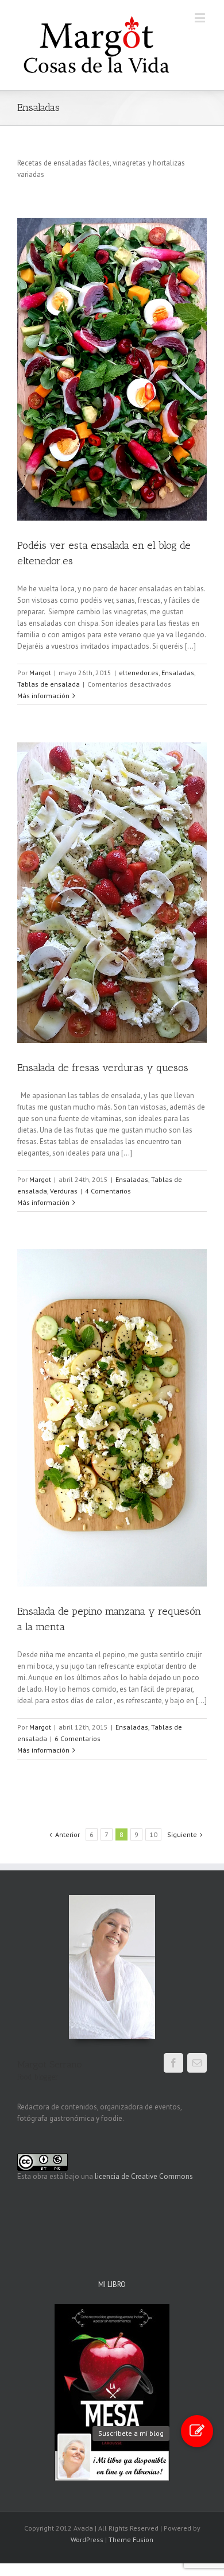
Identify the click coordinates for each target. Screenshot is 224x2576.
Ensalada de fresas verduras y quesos (103, 1068)
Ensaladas (178, 673)
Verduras (64, 1191)
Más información (43, 696)
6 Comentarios (78, 1738)
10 (153, 1834)
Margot (40, 673)
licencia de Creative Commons (144, 2176)
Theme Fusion (131, 2540)
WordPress (87, 2540)
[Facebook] (173, 2063)
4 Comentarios (108, 1191)
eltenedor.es (139, 673)
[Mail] (197, 2063)
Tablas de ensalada (49, 684)
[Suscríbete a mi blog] (197, 2431)
